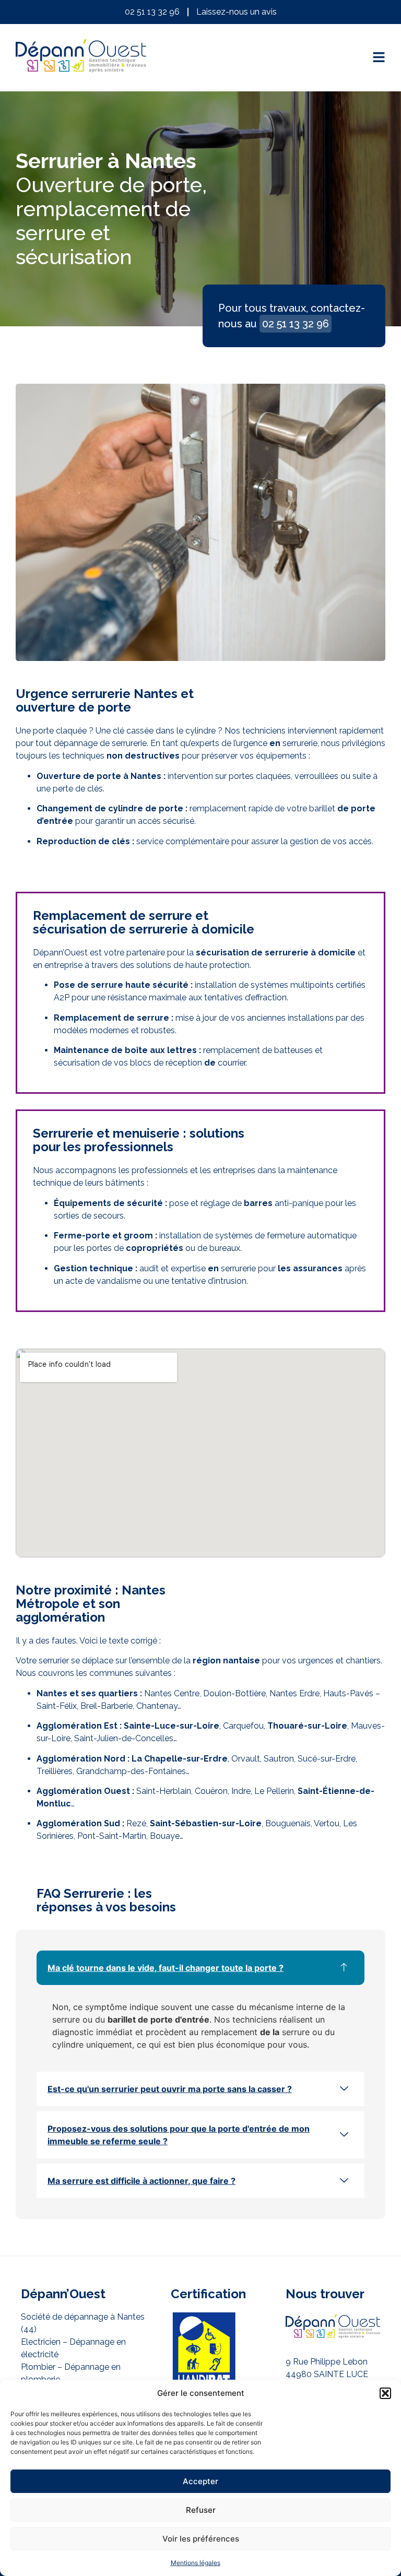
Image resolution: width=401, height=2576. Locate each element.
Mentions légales (196, 2563)
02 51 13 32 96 (296, 324)
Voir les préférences (201, 2539)
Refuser (201, 2510)
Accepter (200, 2481)
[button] (385, 2393)
